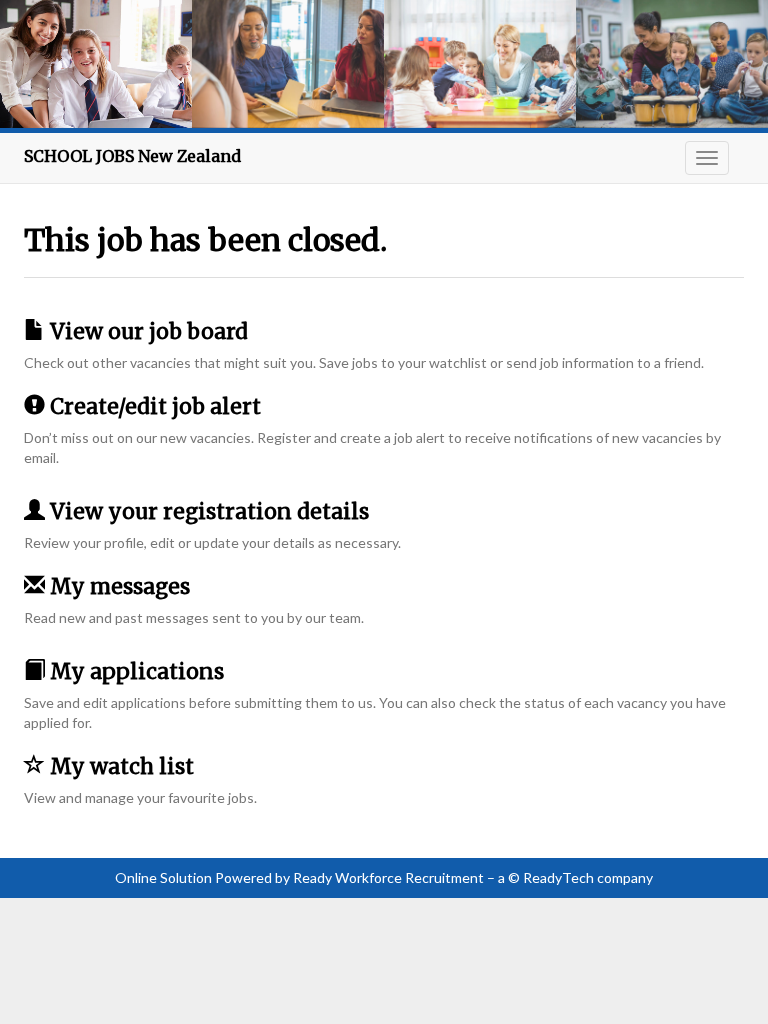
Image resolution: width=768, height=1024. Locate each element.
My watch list (119, 766)
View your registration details (207, 511)
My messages (117, 586)
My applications (134, 671)
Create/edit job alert (153, 406)
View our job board (146, 331)
